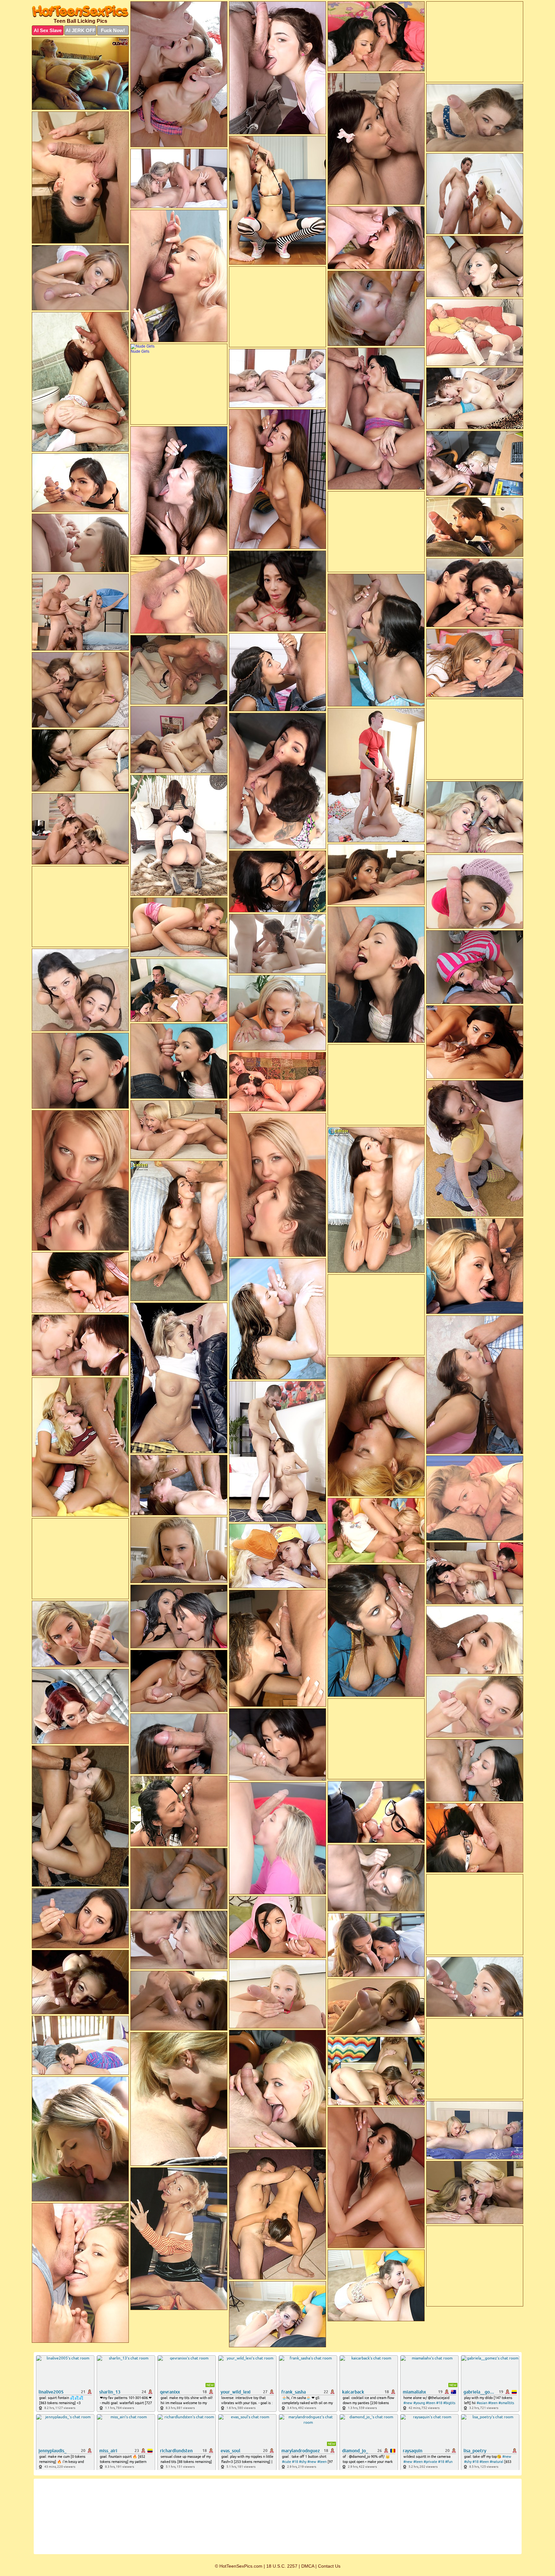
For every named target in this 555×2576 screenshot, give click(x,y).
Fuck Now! (113, 30)
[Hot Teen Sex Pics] (80, 11)
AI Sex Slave (48, 30)
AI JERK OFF (80, 30)
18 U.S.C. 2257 (282, 2566)
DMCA (308, 2566)
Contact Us (329, 2566)
